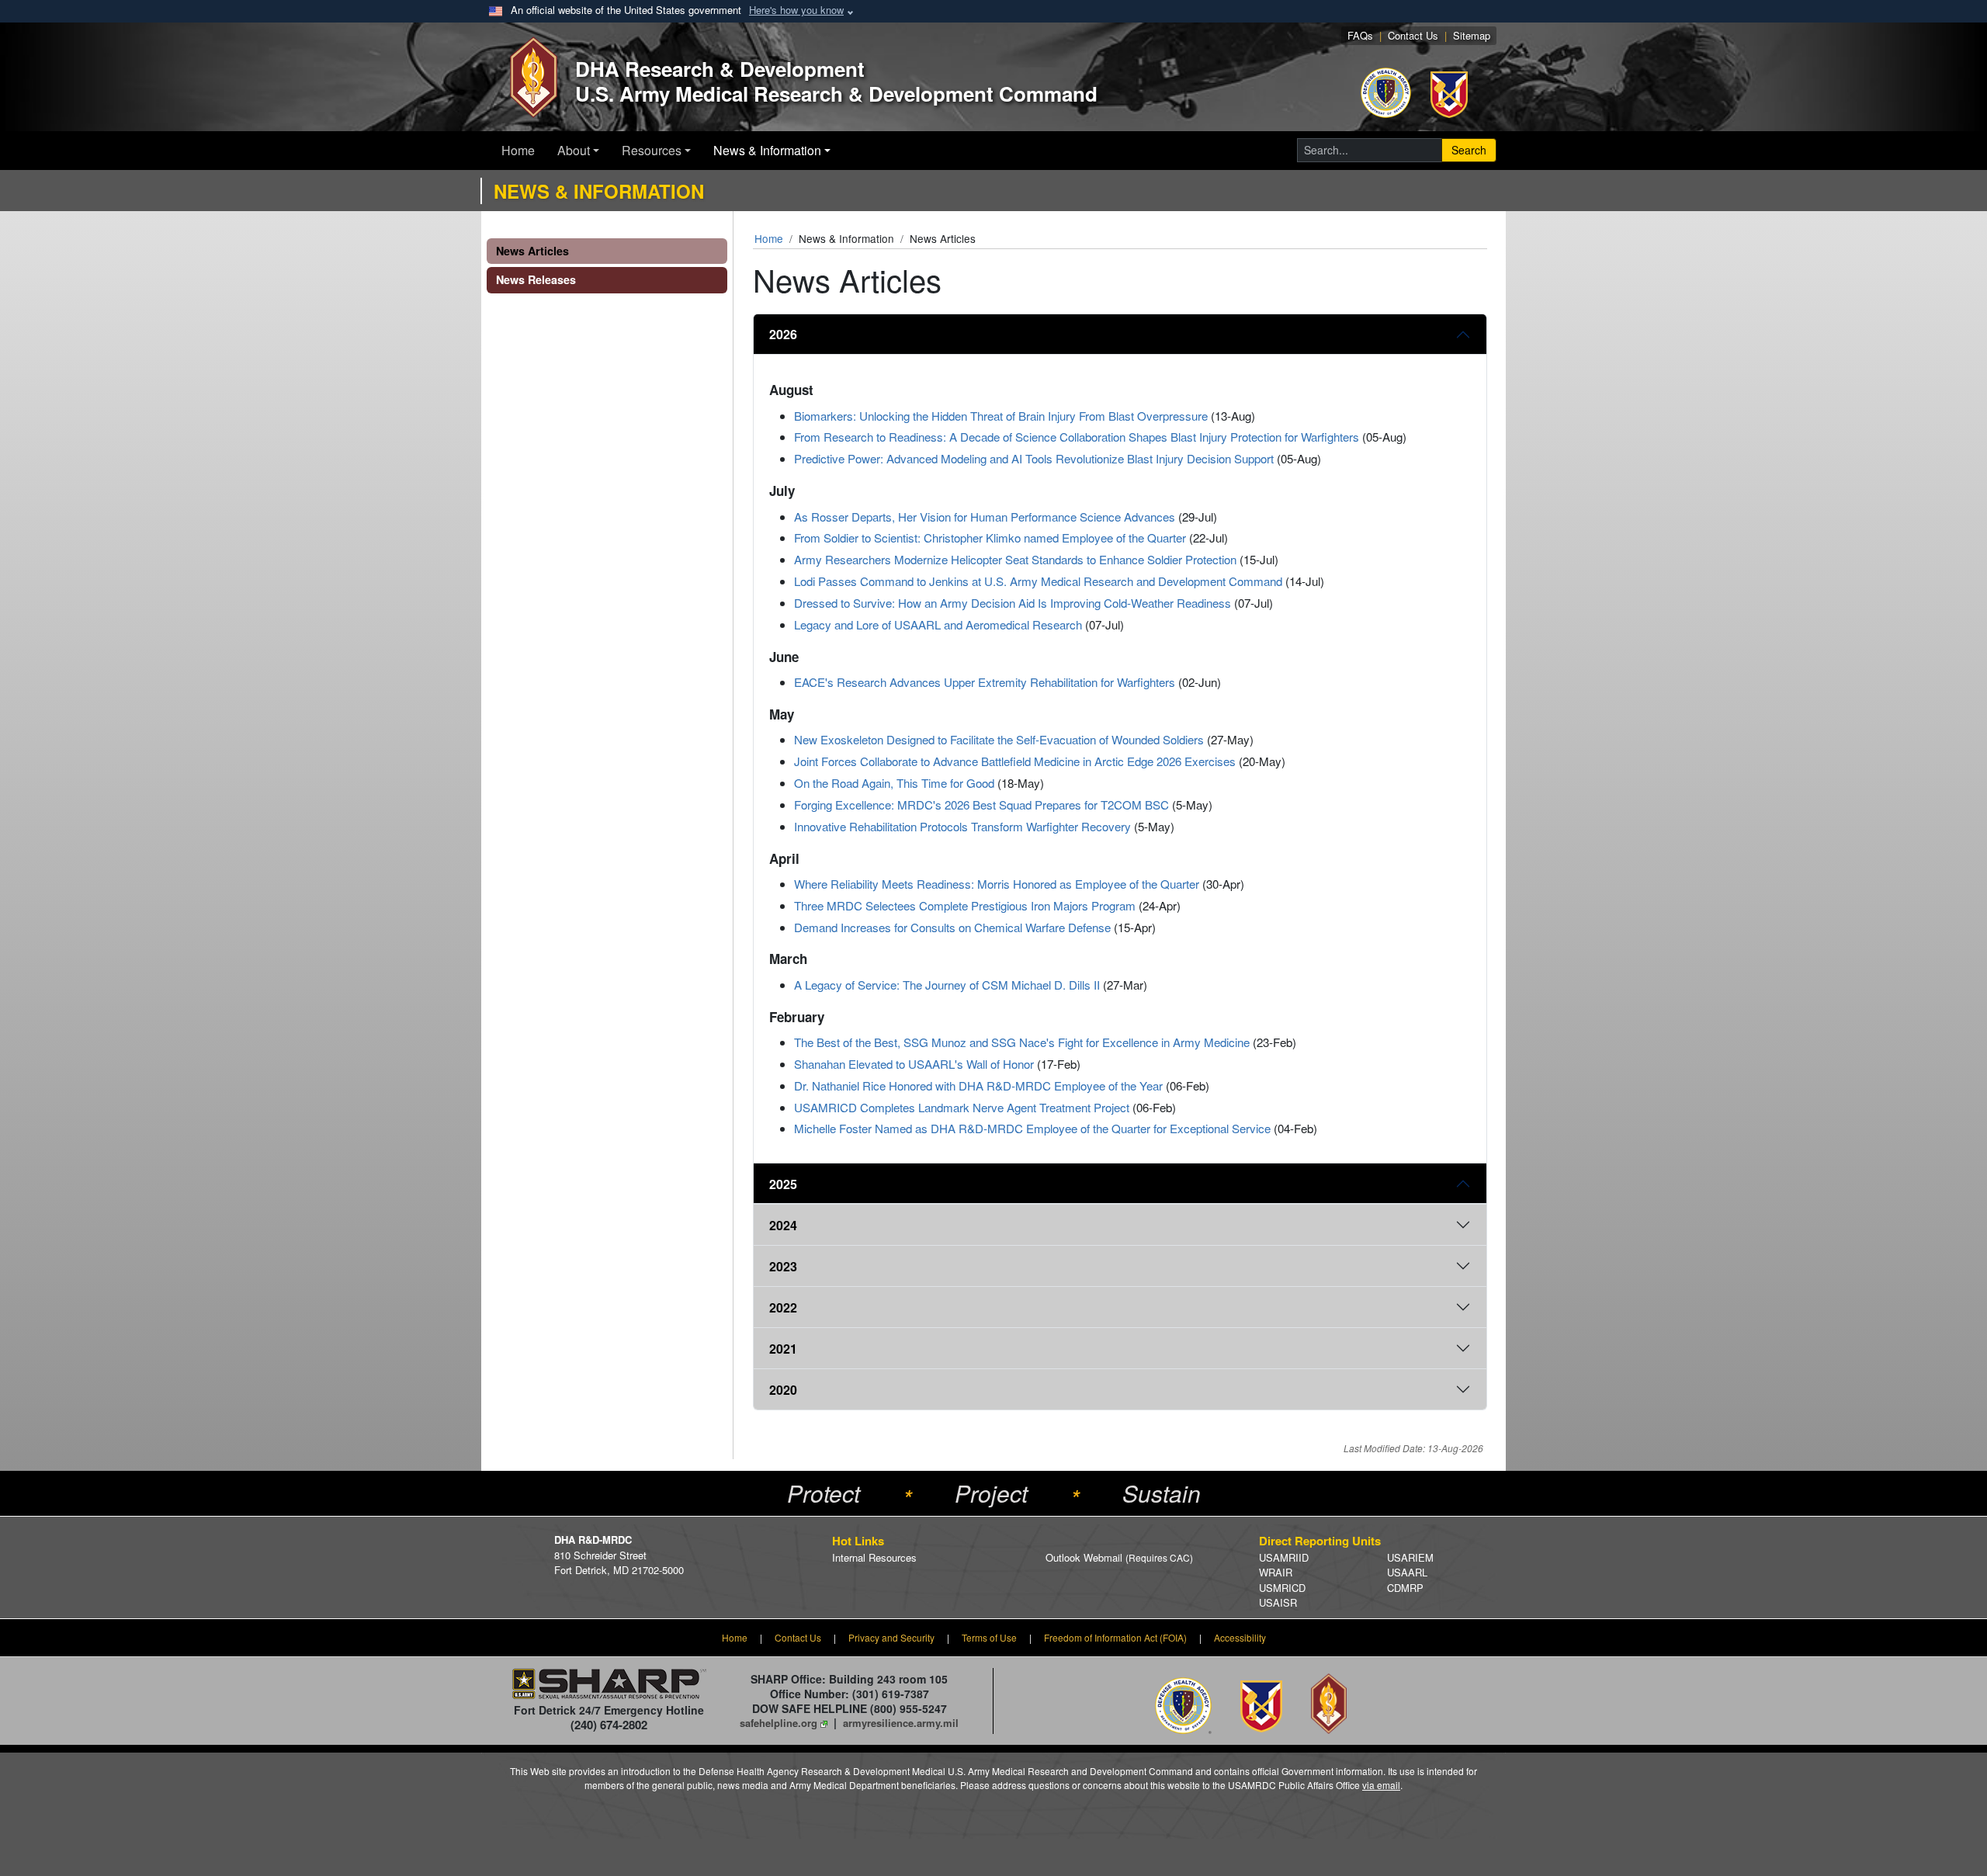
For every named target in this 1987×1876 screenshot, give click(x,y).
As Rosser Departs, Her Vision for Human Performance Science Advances (985, 517)
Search (1469, 150)
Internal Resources (874, 1557)
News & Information (767, 150)
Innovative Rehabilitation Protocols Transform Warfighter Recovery (962, 826)
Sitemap (1472, 35)
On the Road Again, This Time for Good (894, 783)
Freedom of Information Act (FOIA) (1115, 1637)
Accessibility (1240, 1637)
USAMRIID (1284, 1557)
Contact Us (1413, 35)
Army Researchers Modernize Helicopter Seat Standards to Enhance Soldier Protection (1015, 559)
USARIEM (1410, 1557)
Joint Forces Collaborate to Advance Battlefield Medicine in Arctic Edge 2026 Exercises (1015, 761)
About (574, 150)
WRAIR (1276, 1572)
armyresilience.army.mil (901, 1723)
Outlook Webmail (1119, 1557)
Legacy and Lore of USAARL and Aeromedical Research (938, 624)
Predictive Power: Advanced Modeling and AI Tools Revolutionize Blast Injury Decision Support (1034, 458)
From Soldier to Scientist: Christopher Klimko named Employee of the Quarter (990, 537)
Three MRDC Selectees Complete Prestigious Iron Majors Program (965, 905)
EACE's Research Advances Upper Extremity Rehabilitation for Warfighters (985, 682)
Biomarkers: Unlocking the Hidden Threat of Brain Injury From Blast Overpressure (1001, 416)
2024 (783, 1225)
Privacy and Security (891, 1637)
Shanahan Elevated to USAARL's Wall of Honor (914, 1064)
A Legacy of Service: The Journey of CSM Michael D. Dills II (947, 985)
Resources (652, 150)
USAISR (1278, 1602)
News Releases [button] (536, 279)
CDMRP (1405, 1588)
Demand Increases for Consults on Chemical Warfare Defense (952, 927)
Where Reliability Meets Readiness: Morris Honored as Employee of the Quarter (997, 884)
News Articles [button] (532, 251)
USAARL (1407, 1572)
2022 (783, 1307)
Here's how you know (796, 10)
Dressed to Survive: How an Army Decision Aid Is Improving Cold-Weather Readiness (1013, 603)
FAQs (1360, 35)
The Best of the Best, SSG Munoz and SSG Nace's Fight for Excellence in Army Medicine (1022, 1042)
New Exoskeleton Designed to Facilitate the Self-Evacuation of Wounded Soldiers (999, 739)
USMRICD (1282, 1588)
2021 (783, 1349)
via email (1381, 1785)
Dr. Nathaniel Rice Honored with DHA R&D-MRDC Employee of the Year (978, 1085)
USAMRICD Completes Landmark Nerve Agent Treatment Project (962, 1107)
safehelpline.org (779, 1723)
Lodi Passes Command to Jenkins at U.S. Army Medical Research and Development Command (1038, 581)
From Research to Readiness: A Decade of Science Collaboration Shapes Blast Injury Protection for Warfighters (1077, 437)
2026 (783, 334)
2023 (783, 1266)
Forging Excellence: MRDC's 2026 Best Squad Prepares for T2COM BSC (981, 804)
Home (518, 150)
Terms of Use (989, 1637)
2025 (783, 1184)
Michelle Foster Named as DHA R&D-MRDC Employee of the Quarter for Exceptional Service (1032, 1128)
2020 (783, 1390)
